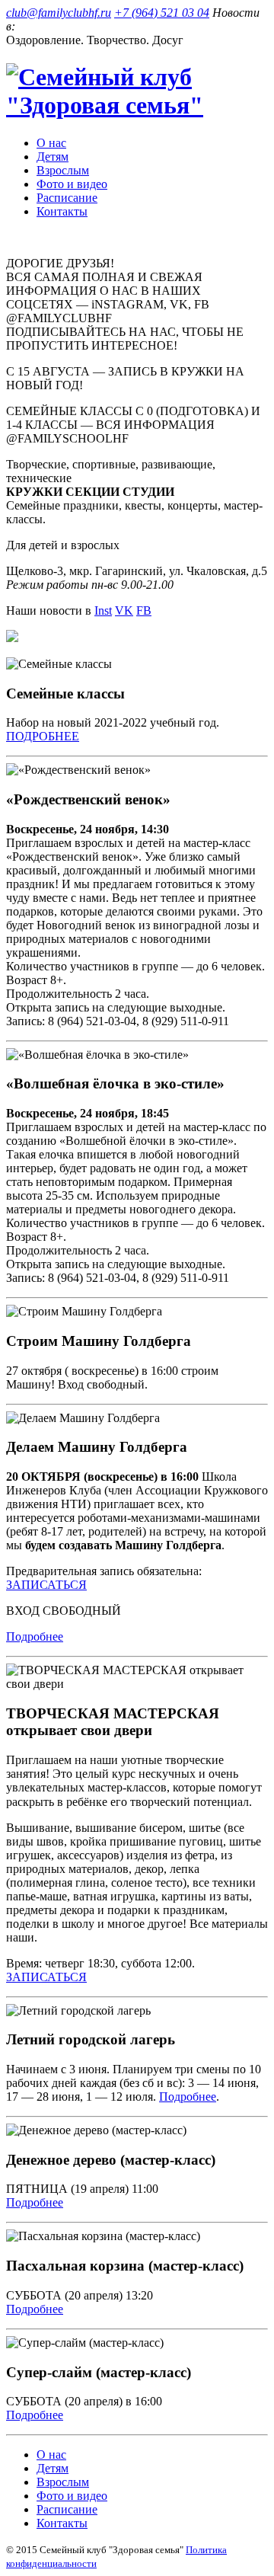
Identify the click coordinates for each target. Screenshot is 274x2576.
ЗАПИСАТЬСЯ (46, 1585)
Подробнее (35, 1636)
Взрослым (63, 170)
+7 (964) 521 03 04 (162, 13)
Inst (103, 610)
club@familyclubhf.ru (59, 13)
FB (144, 610)
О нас (51, 143)
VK (124, 610)
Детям (53, 157)
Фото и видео (72, 184)
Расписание (67, 198)
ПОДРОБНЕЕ (43, 736)
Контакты (62, 211)
